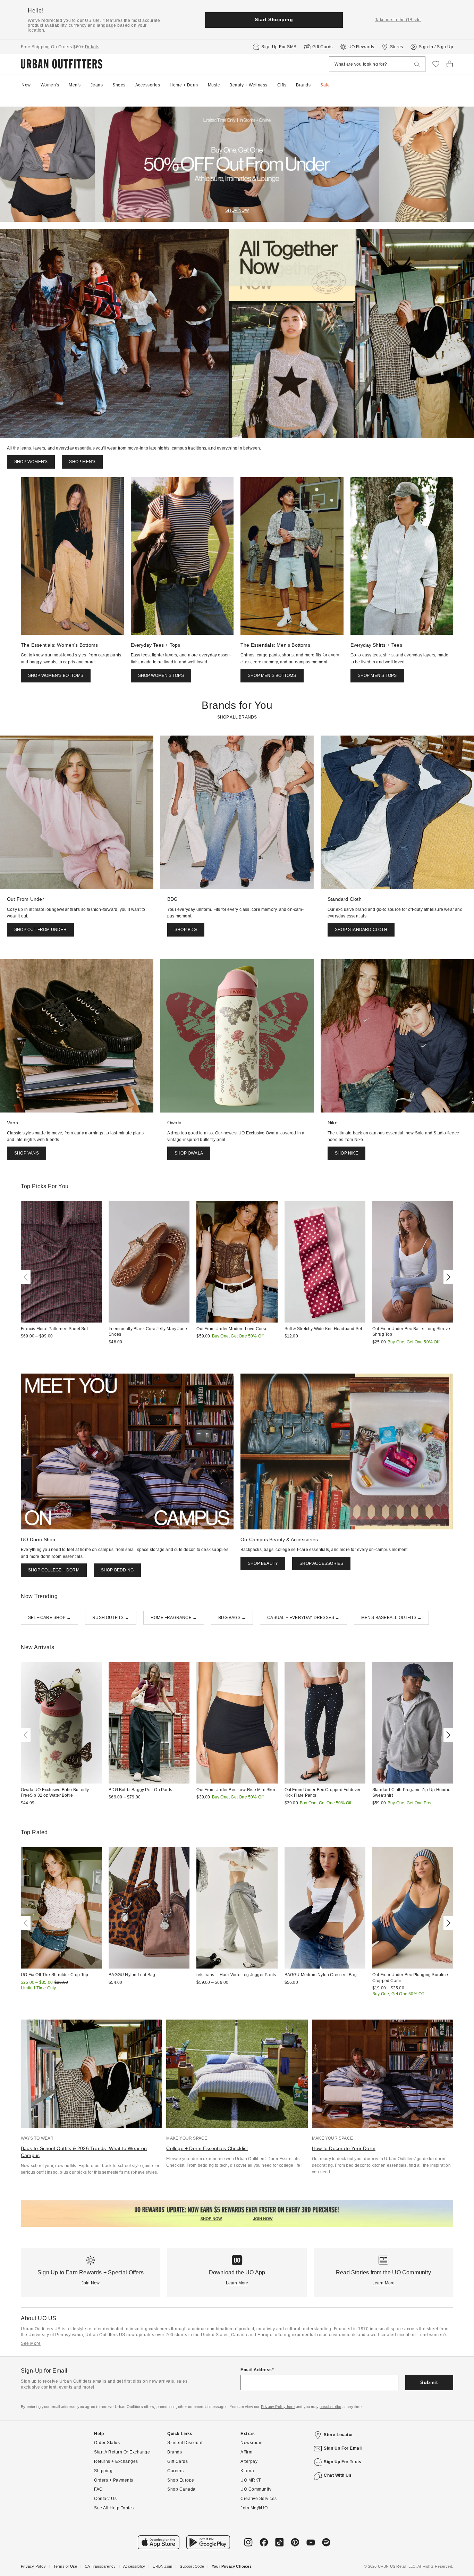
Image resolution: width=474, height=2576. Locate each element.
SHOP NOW (237, 210)
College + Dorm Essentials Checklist (207, 2148)
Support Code (192, 2566)
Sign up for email (343, 2448)
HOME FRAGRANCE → (174, 1618)
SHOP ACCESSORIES (321, 1563)
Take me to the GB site (398, 20)
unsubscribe (330, 2407)
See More (31, 2343)
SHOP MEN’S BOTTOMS (272, 676)
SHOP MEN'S (82, 462)
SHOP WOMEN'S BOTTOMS (56, 676)
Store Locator (338, 2435)
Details (92, 47)
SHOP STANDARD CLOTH (361, 930)
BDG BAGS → (232, 1618)
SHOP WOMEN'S (31, 462)
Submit (429, 2382)
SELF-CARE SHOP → (49, 1618)
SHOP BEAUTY (263, 1563)
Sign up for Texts (343, 2462)
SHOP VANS (27, 1153)
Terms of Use (65, 2566)
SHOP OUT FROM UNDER (40, 930)
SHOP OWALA (189, 1153)
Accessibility (134, 2566)
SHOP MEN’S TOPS (377, 676)
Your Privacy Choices (232, 2566)
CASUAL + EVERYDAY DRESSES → (303, 1618)
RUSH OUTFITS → (111, 1618)
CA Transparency (100, 2566)
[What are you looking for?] (417, 64)
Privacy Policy (33, 2566)
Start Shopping (274, 19)
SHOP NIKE (346, 1153)
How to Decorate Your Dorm (344, 2148)
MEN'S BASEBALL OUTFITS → (392, 1618)
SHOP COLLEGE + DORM (54, 1570)
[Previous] (27, 1277)
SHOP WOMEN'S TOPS (161, 676)
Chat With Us (338, 2475)
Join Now (91, 2283)
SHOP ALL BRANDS (237, 717)
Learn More (237, 2283)
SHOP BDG (186, 930)
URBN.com (163, 2566)
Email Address (256, 2370)
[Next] (447, 1277)
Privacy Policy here (278, 2407)
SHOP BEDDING (117, 1570)
